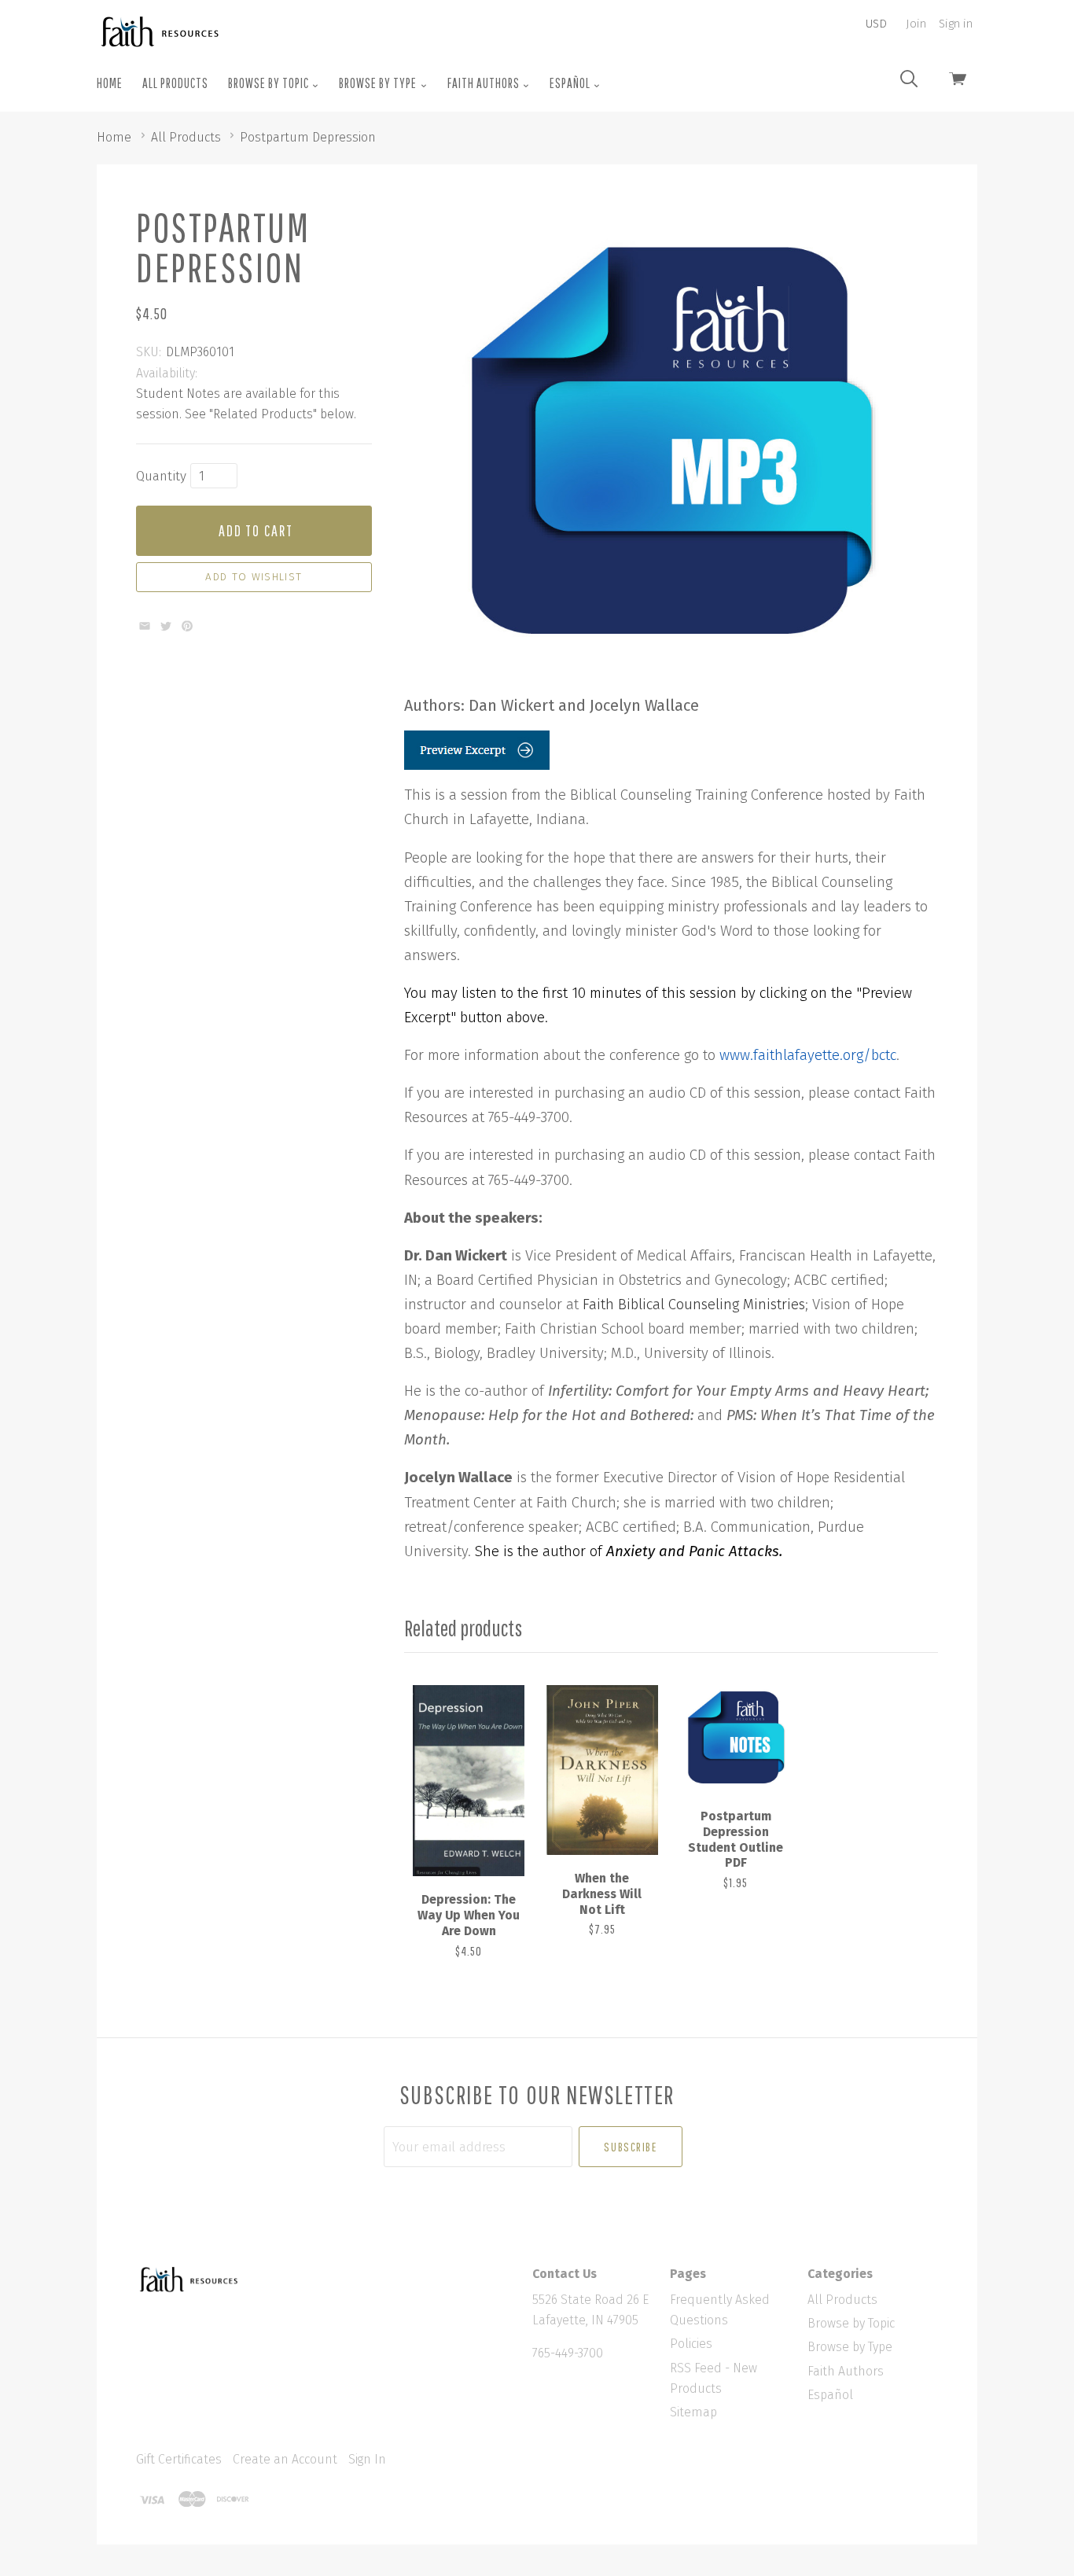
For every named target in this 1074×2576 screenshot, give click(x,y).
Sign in (956, 24)
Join (916, 24)
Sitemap (693, 2412)
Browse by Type (379, 83)
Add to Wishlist (254, 577)
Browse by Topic (270, 83)
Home (110, 83)
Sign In (367, 2459)
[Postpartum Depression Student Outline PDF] (735, 1739)
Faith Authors (485, 83)
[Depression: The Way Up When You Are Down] (469, 1781)
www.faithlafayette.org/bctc (808, 1055)
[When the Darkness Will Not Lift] (602, 1770)
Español (571, 83)
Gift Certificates (179, 2459)
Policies (691, 2344)
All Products (175, 83)
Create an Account (285, 2459)
